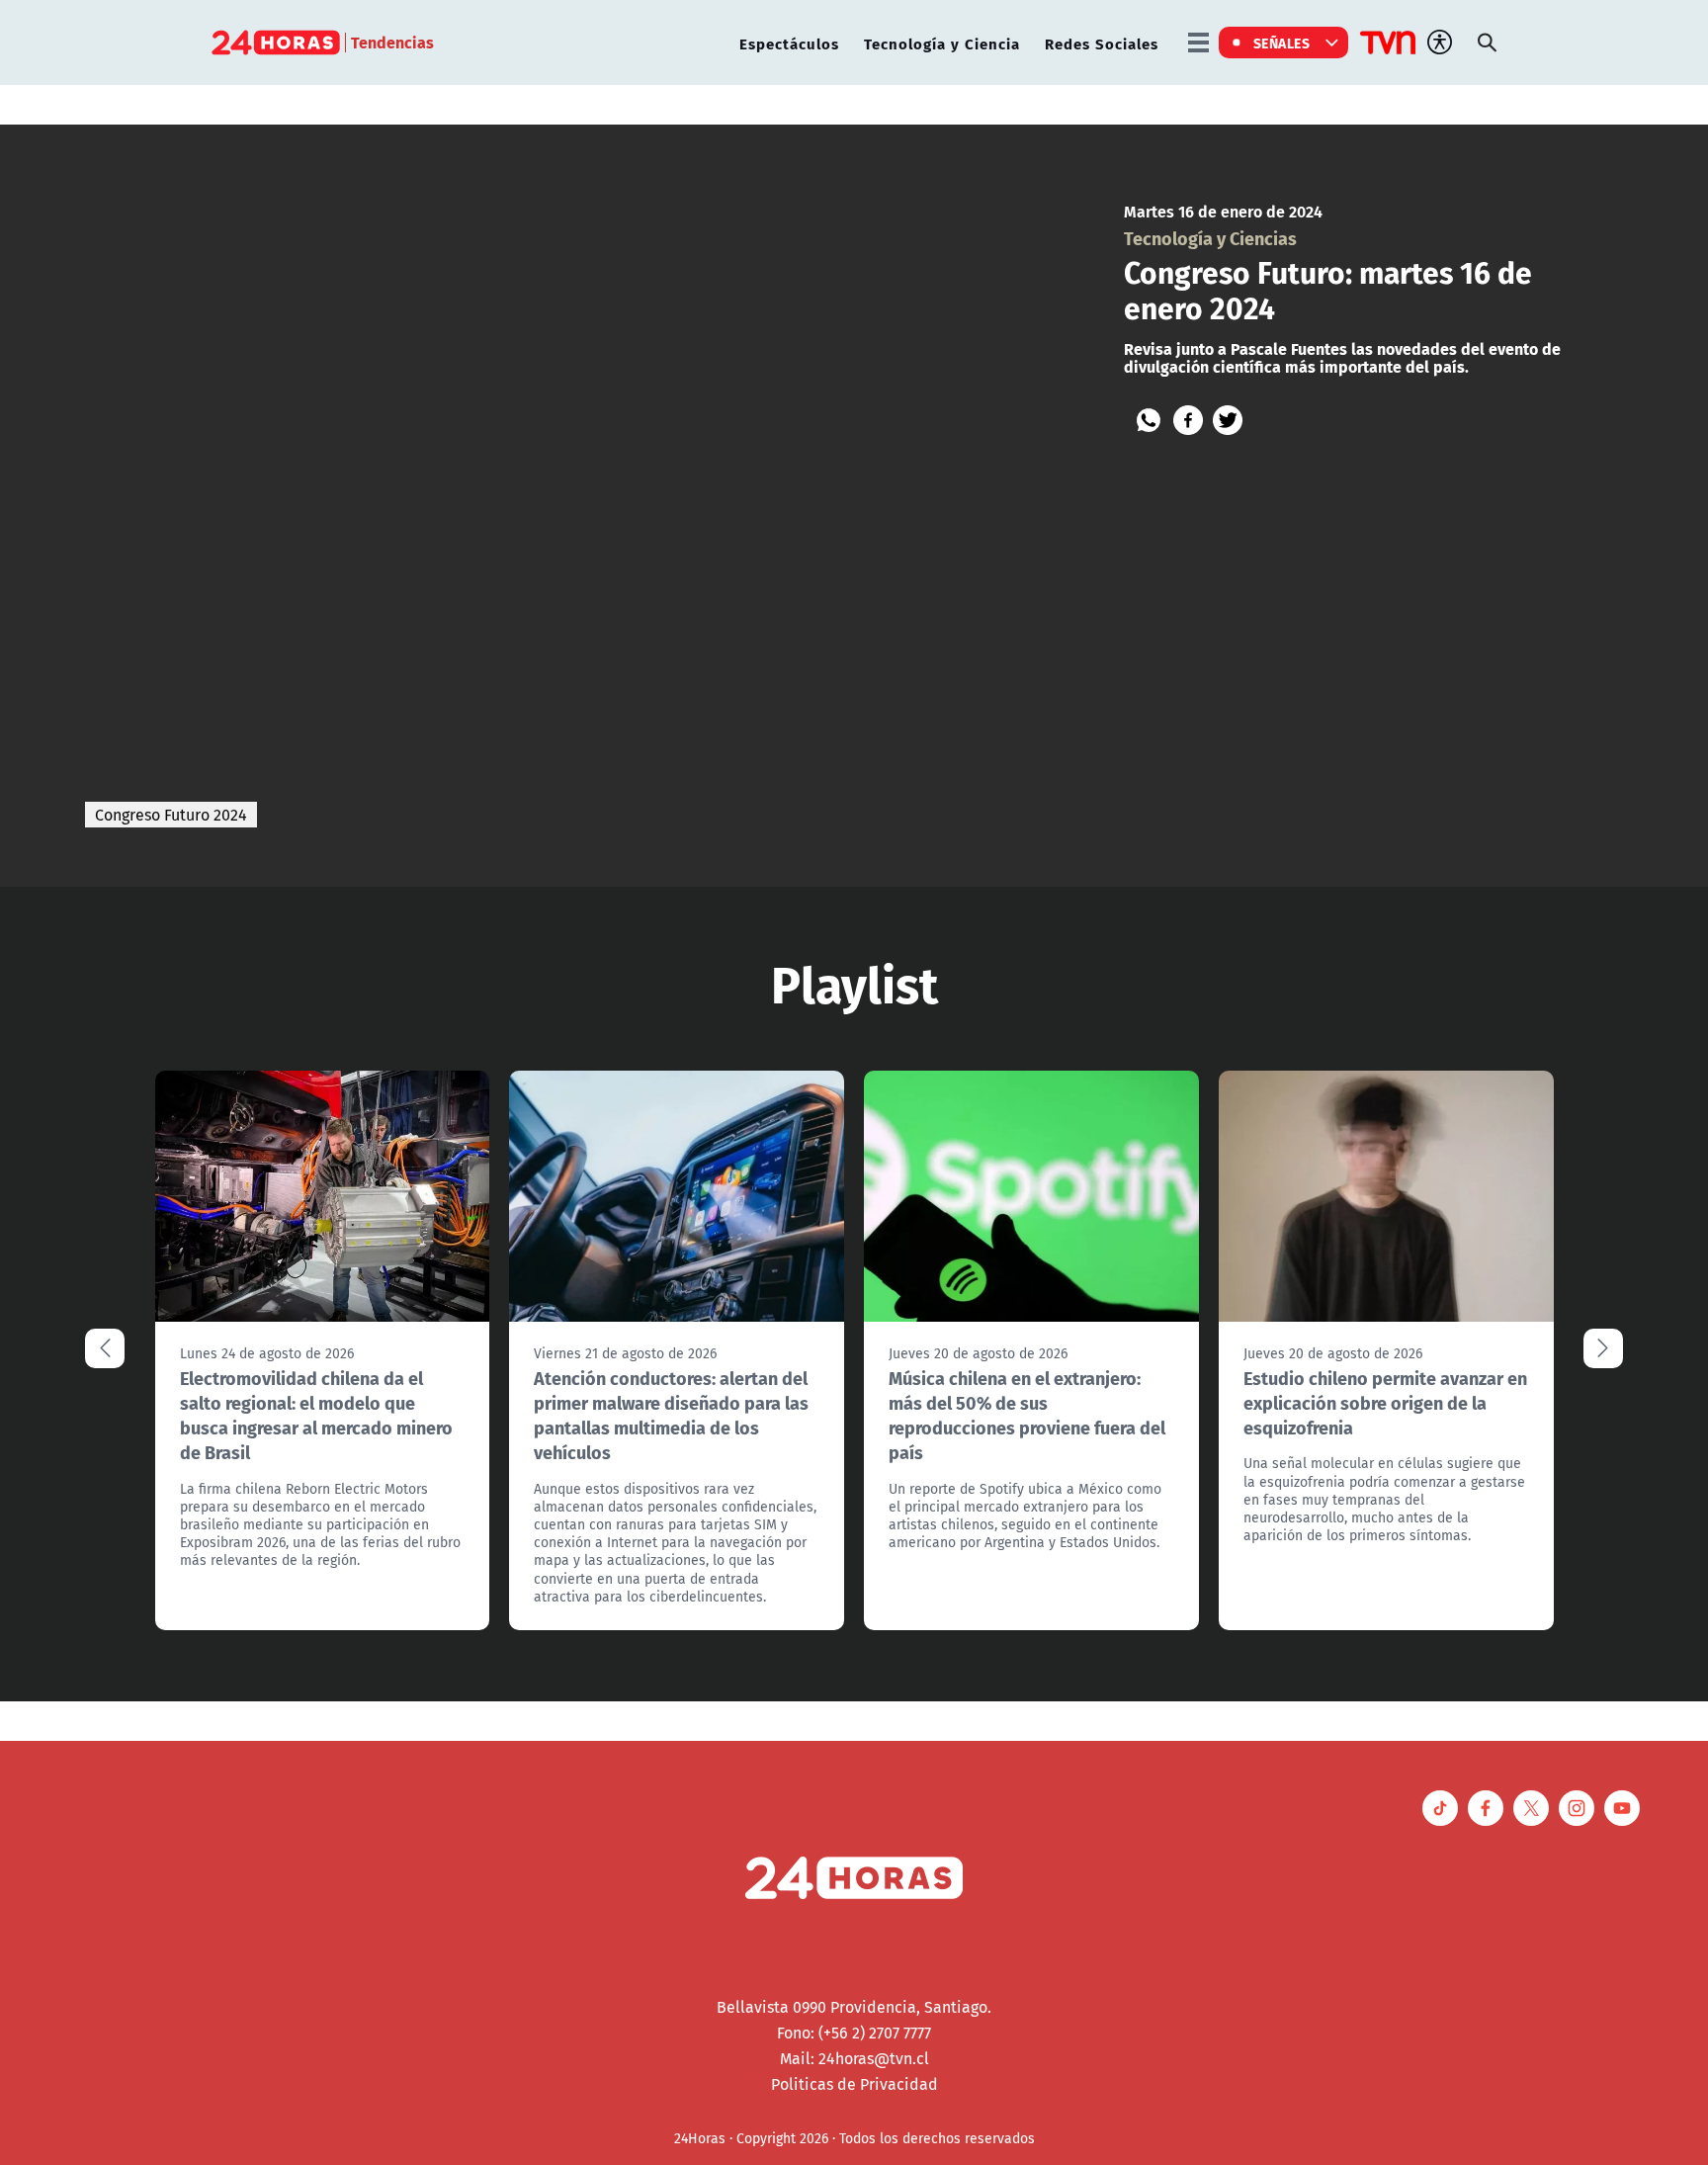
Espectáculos (789, 43)
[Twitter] (1228, 420)
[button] (1603, 1348)
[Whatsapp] (1149, 420)
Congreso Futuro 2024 (171, 815)
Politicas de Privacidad (854, 2084)
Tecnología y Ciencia (942, 43)
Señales (1282, 43)
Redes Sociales (1102, 43)
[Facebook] (1188, 420)
